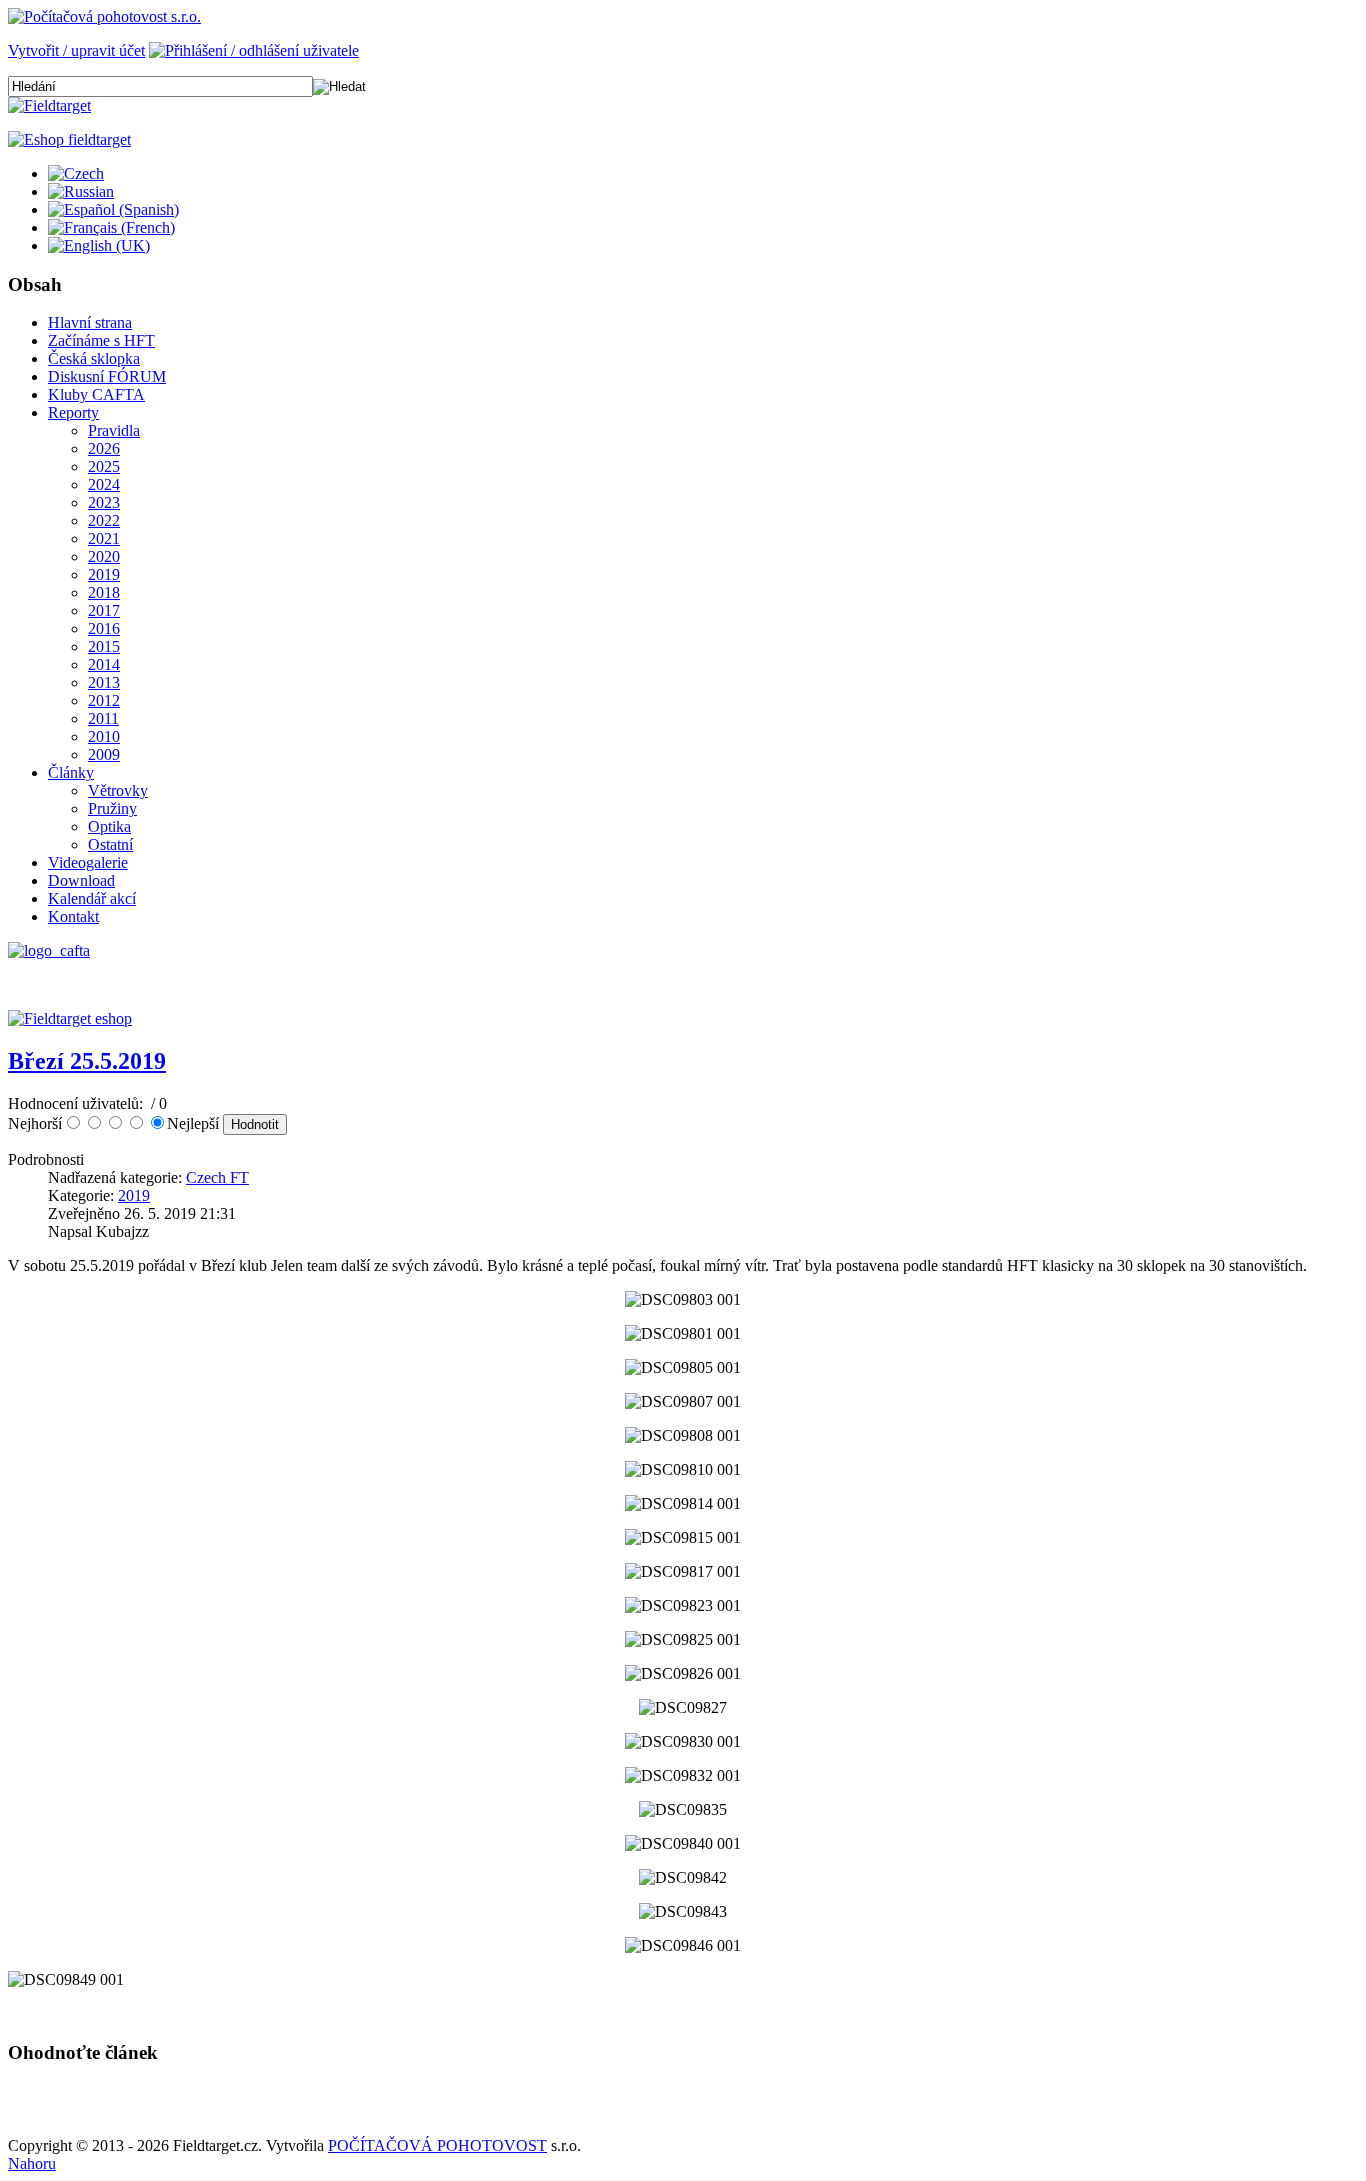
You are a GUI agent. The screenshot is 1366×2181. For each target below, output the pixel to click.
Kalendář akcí (92, 898)
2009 (104, 754)
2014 (104, 664)
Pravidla (114, 430)
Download (81, 880)
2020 (104, 556)
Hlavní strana (90, 322)
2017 (104, 610)
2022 (104, 520)
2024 (104, 484)
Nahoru (32, 2163)
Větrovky (118, 790)
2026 (104, 448)
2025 (104, 466)
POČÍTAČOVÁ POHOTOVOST (437, 2145)
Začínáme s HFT (101, 340)
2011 (103, 718)
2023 (104, 502)
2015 (104, 646)
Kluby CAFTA (96, 394)
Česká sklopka (94, 358)
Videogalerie (88, 862)
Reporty (73, 412)
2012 (104, 700)
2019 (104, 574)
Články (71, 772)
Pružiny (112, 808)
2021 (104, 538)
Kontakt (73, 916)
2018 (104, 592)
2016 (104, 628)
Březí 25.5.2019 (87, 1061)
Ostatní (110, 844)
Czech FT (217, 1177)
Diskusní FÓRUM (107, 376)
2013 (104, 682)
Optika (109, 826)
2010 (104, 736)
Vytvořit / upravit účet (76, 50)
